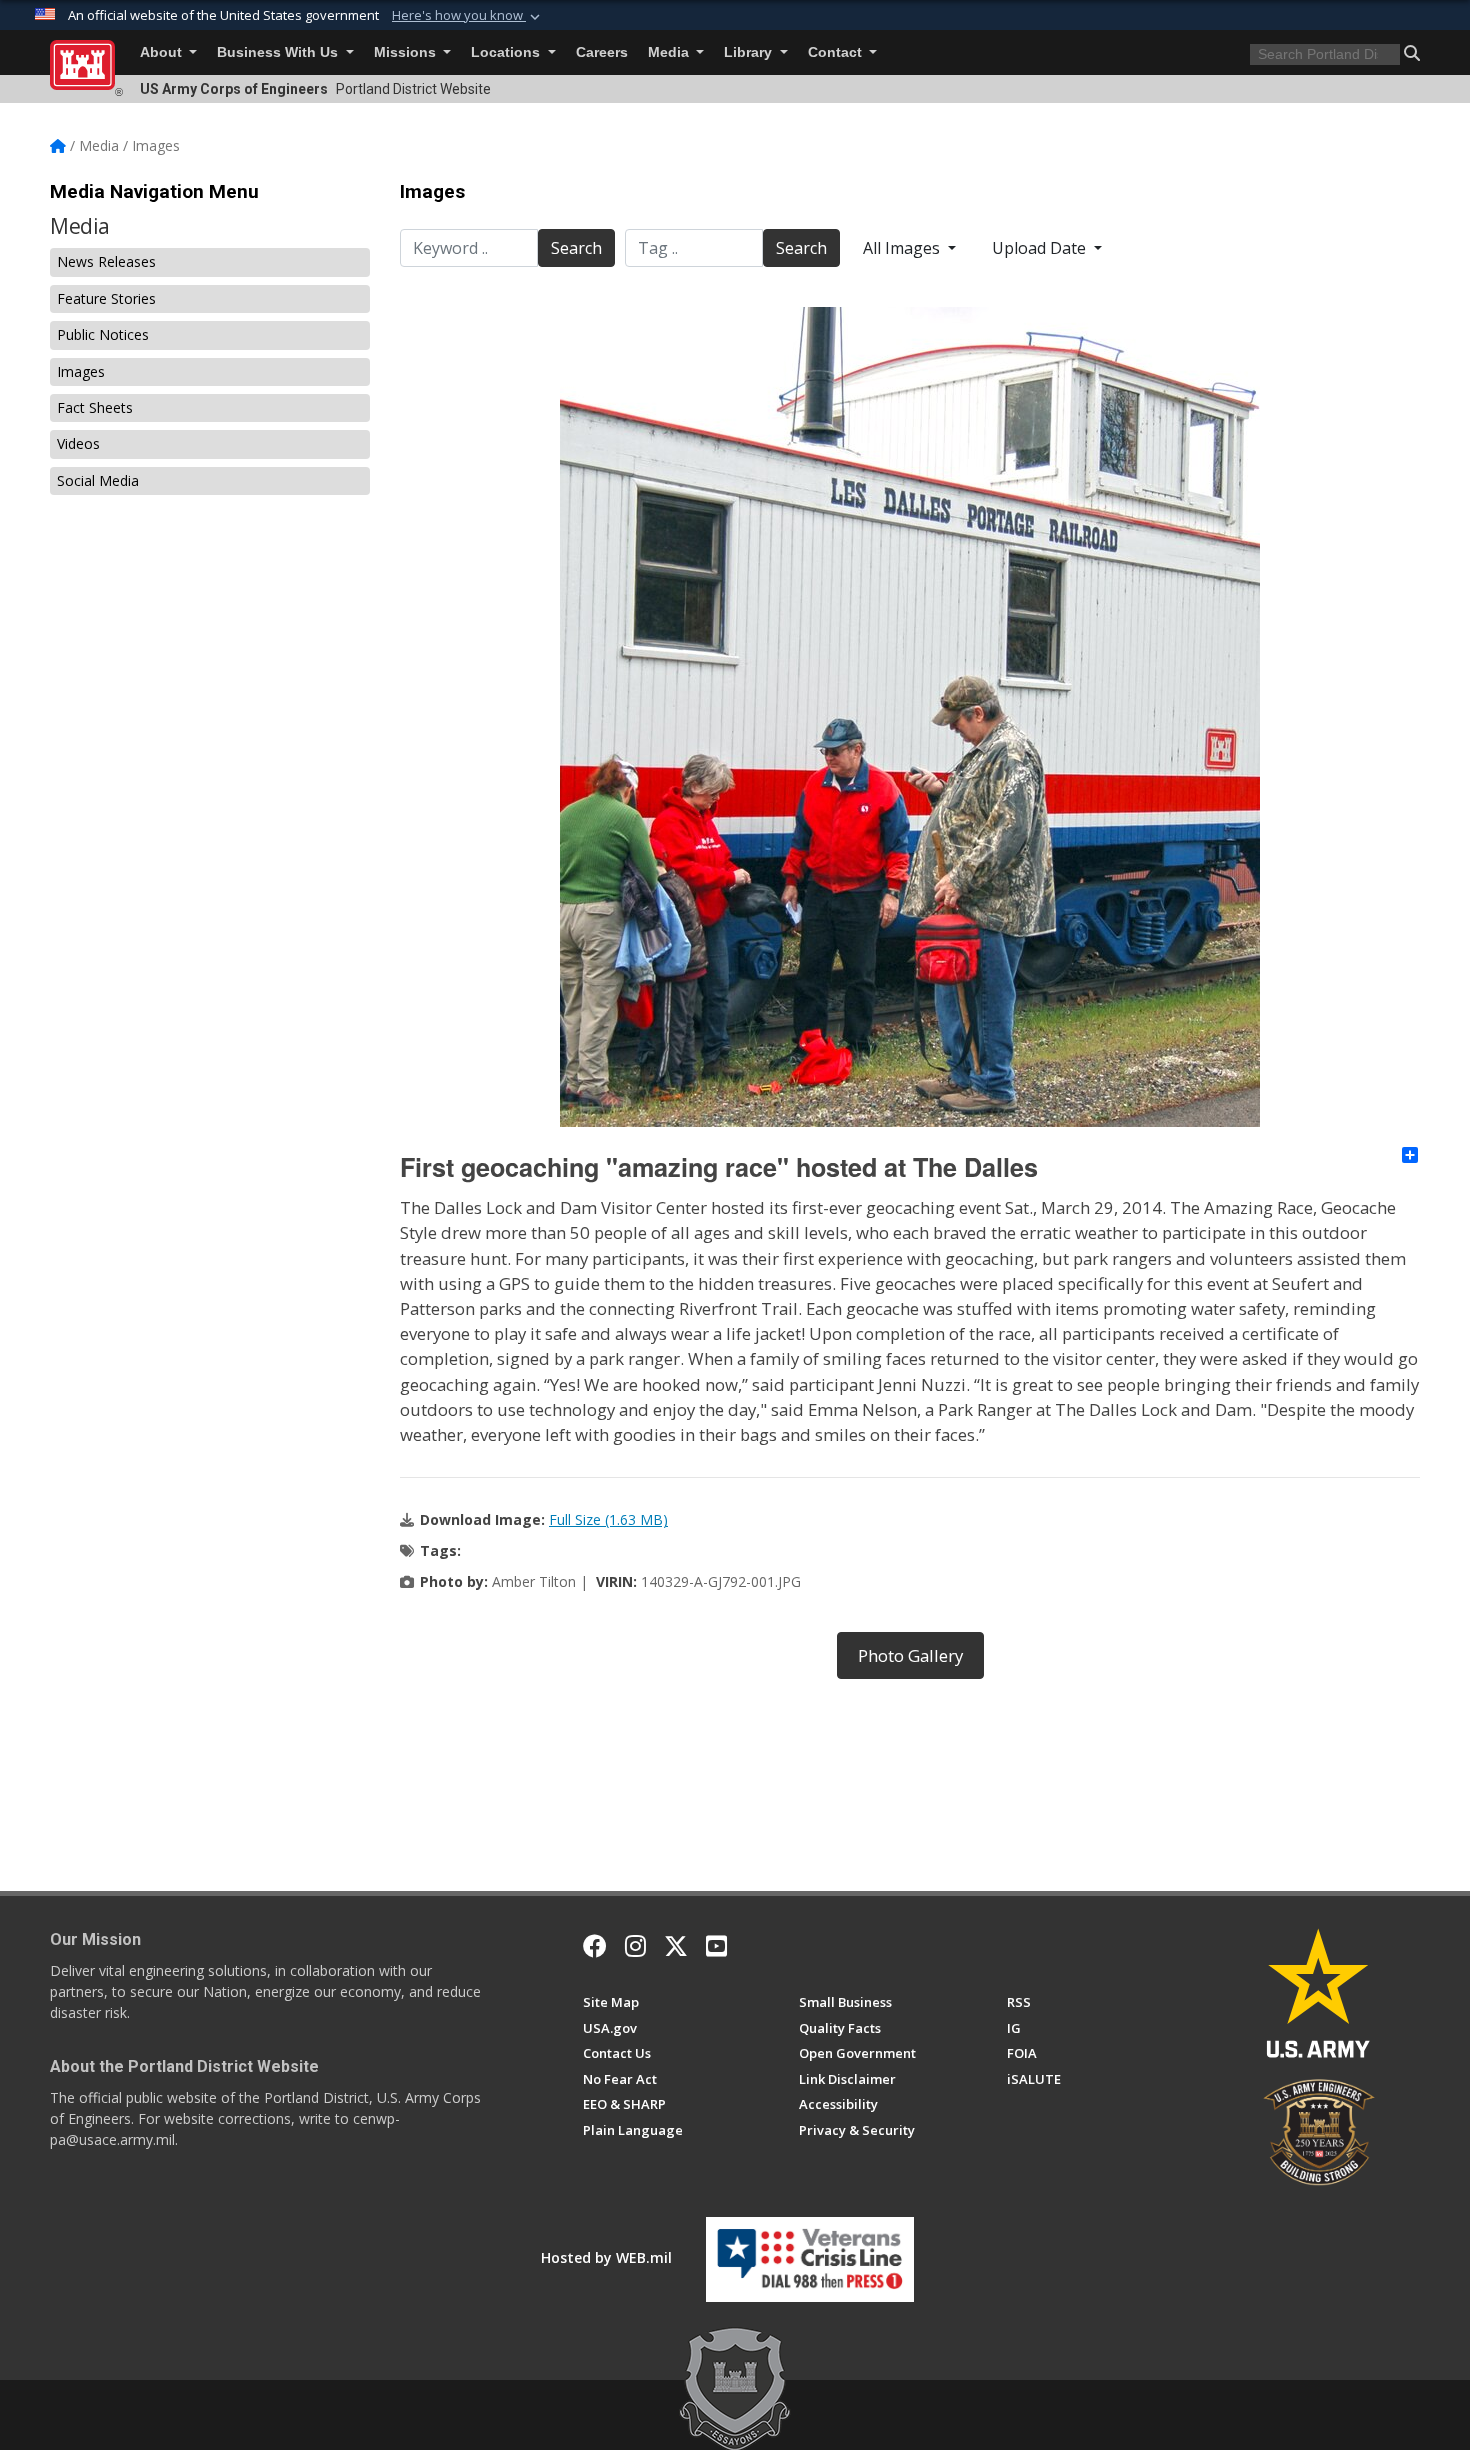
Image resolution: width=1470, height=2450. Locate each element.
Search (576, 248)
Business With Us (279, 52)
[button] (468, 16)
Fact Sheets (95, 407)
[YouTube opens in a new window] (716, 1946)
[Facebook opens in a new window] (595, 1946)
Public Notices (103, 334)
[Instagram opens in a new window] (635, 1946)
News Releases (106, 261)
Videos (78, 443)
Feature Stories (106, 298)
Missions (407, 52)
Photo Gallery (910, 1655)
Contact (837, 52)
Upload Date (1041, 248)
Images (81, 371)
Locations (507, 52)
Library (750, 52)
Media (670, 52)
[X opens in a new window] (676, 1946)
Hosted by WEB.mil (606, 2257)
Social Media (98, 480)
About (163, 52)
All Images (903, 248)
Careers (602, 52)
